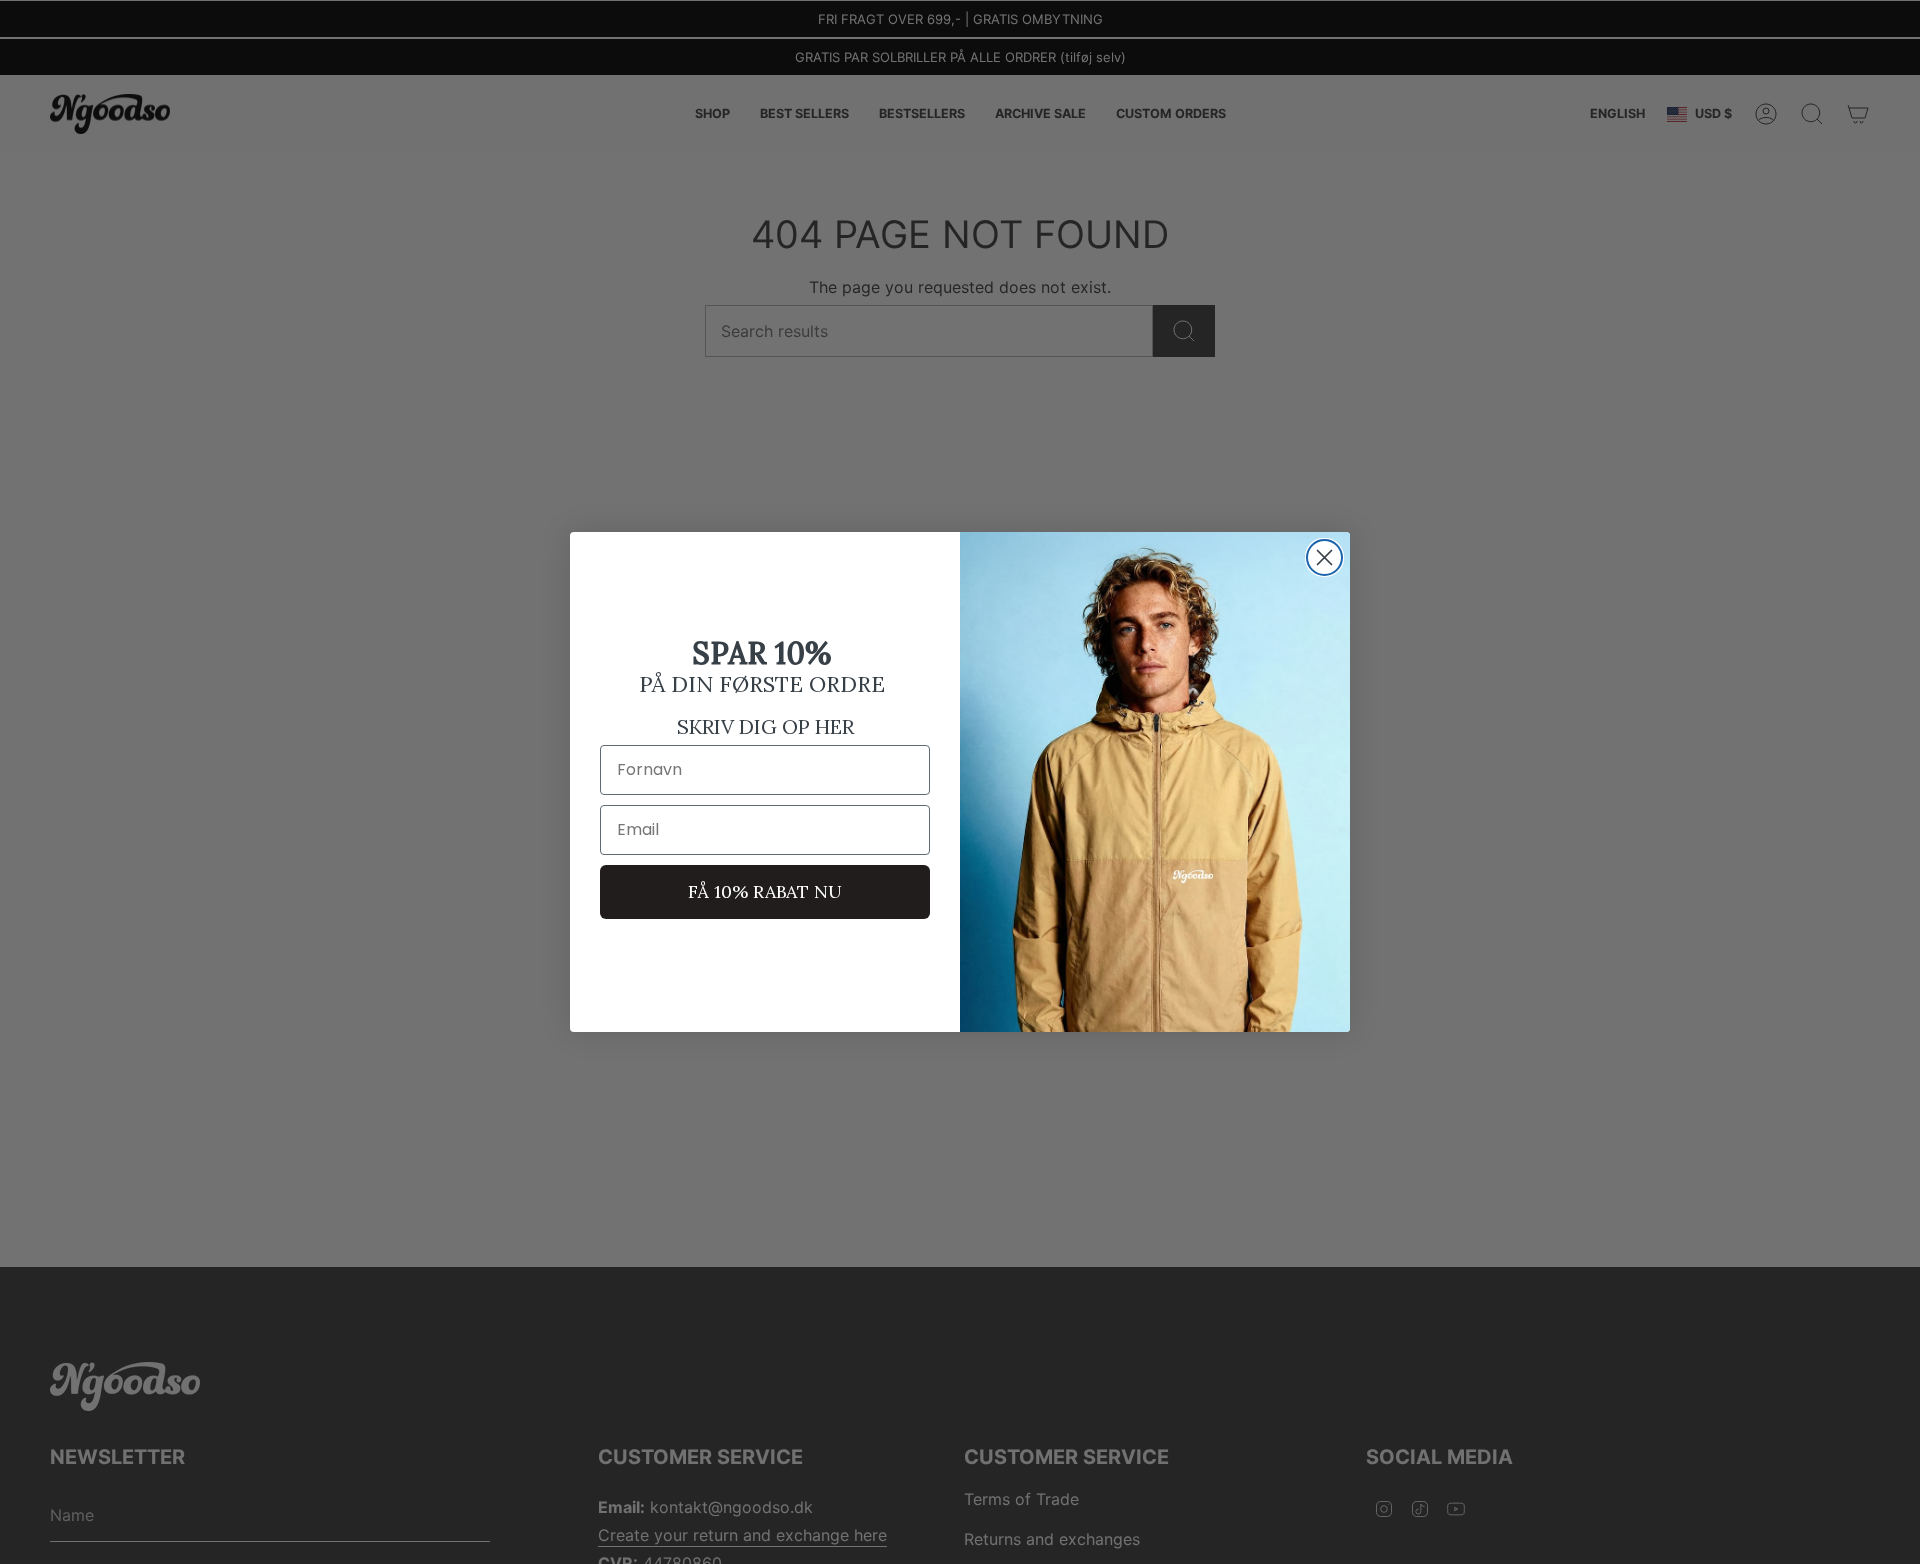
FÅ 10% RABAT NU (765, 891)
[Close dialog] (1324, 557)
